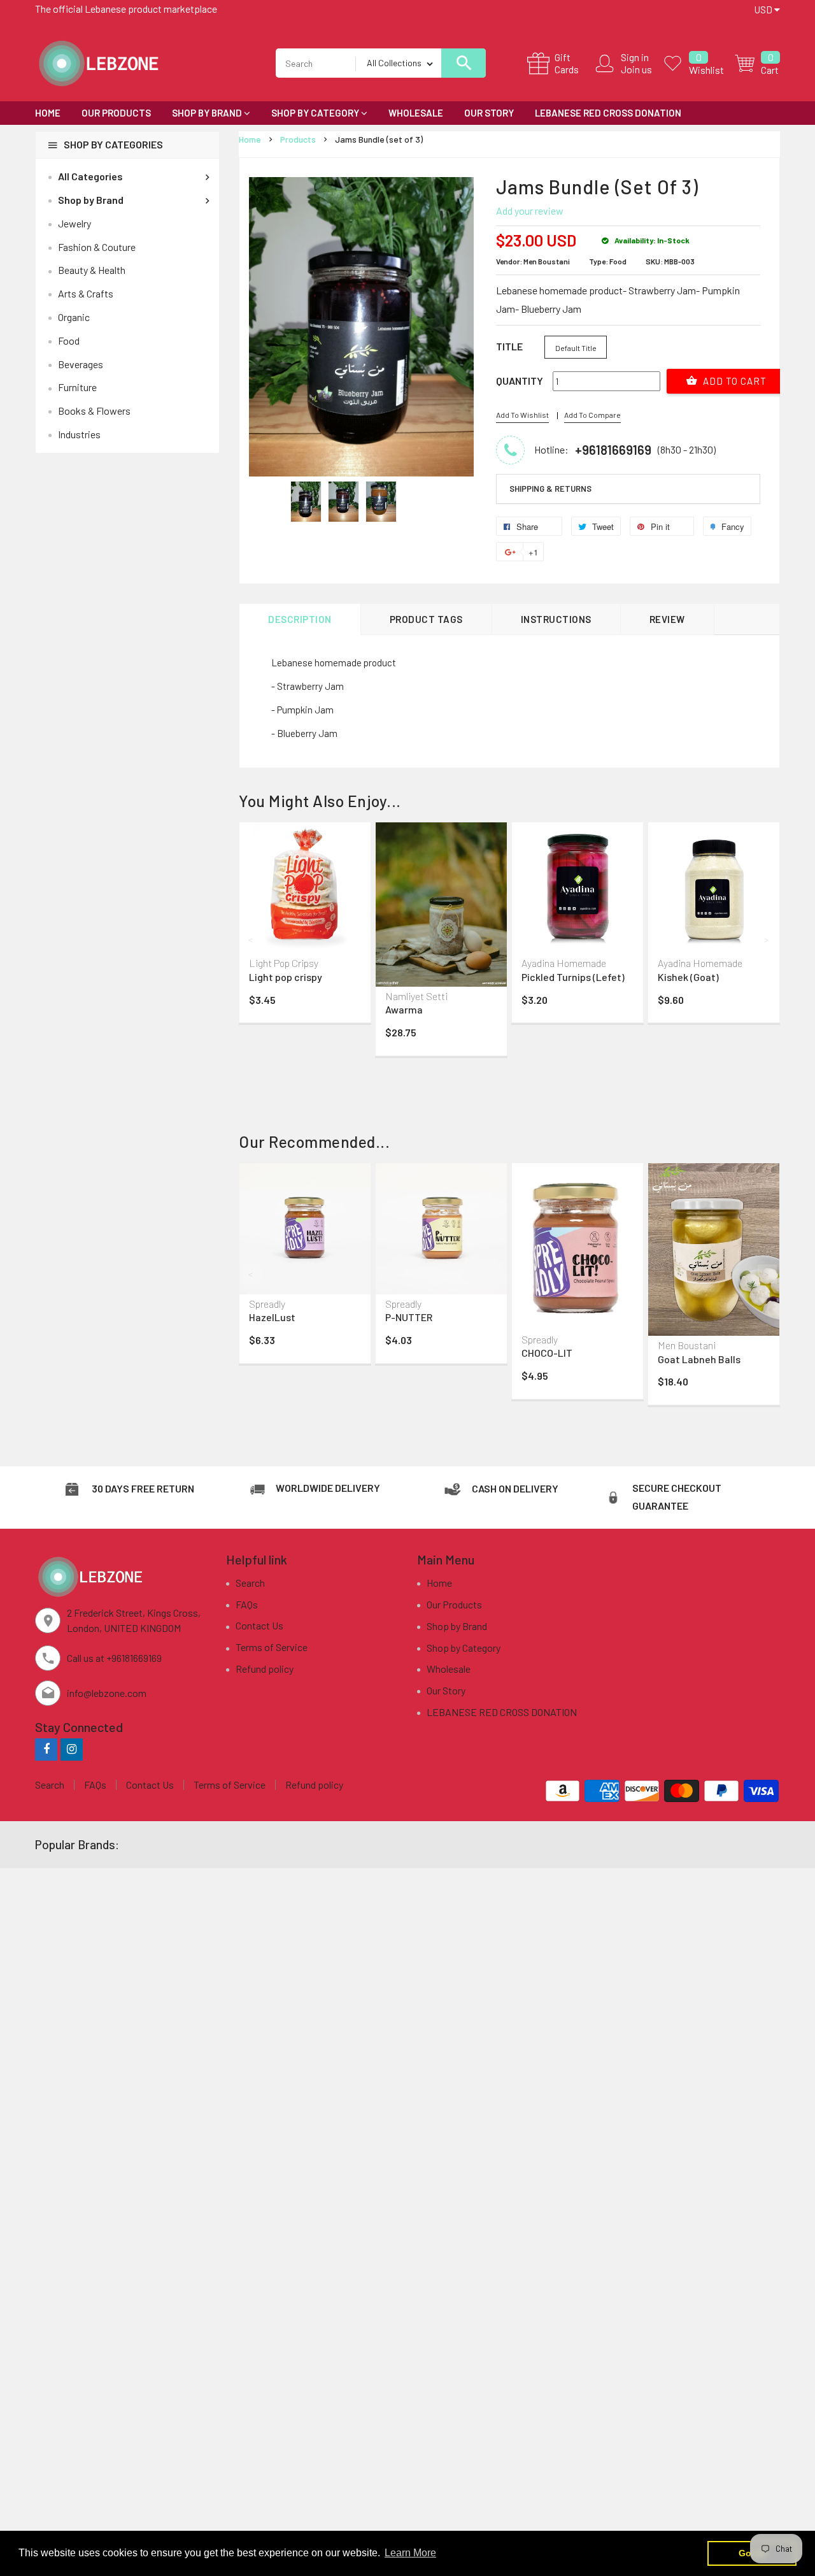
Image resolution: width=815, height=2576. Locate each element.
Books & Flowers (94, 411)
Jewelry (74, 223)
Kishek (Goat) (688, 977)
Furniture (77, 387)
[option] (306, 502)
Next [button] (767, 940)
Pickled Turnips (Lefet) (573, 977)
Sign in (635, 57)
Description (300, 619)
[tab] (628, 489)
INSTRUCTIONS (556, 619)
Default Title (576, 348)
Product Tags (426, 619)
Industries (79, 434)
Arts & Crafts (86, 293)
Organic (74, 317)
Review (667, 619)
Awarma (404, 1009)
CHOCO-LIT (547, 1353)
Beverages (81, 364)
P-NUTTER (409, 1317)
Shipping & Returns (550, 489)
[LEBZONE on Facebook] (46, 1749)
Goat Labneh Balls (699, 1359)
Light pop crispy (286, 977)
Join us (636, 69)
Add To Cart (733, 381)
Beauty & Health (92, 270)
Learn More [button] (410, 2553)
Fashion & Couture (97, 247)
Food (69, 340)
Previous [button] (252, 940)
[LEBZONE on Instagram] (72, 1749)
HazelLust (272, 1317)
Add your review (530, 211)
